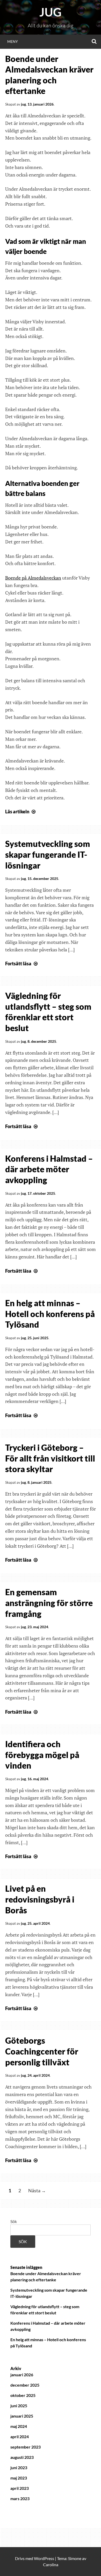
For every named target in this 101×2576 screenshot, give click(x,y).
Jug (51, 12)
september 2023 (26, 2447)
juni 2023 (19, 2467)
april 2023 (20, 2488)
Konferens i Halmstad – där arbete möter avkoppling (49, 1169)
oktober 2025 (23, 2395)
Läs (21, 812)
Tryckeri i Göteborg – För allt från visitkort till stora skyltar (50, 1458)
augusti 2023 (22, 2457)
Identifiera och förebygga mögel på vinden (42, 1755)
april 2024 (20, 2437)
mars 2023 (20, 2498)
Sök (14, 2221)
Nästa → (37, 2190)
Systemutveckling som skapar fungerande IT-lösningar (48, 854)
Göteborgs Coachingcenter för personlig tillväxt (42, 2051)
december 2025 (25, 2385)
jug (23, 104)
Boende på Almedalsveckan (33, 578)
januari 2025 (22, 2416)
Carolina (51, 2565)
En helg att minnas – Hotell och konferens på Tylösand (50, 1314)
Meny (13, 41)
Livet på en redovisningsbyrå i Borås (40, 1899)
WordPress (44, 2558)
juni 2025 (19, 2406)
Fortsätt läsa (22, 964)
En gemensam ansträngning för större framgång (49, 1603)
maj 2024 (19, 2426)
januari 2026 (22, 2375)
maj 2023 (19, 2478)
